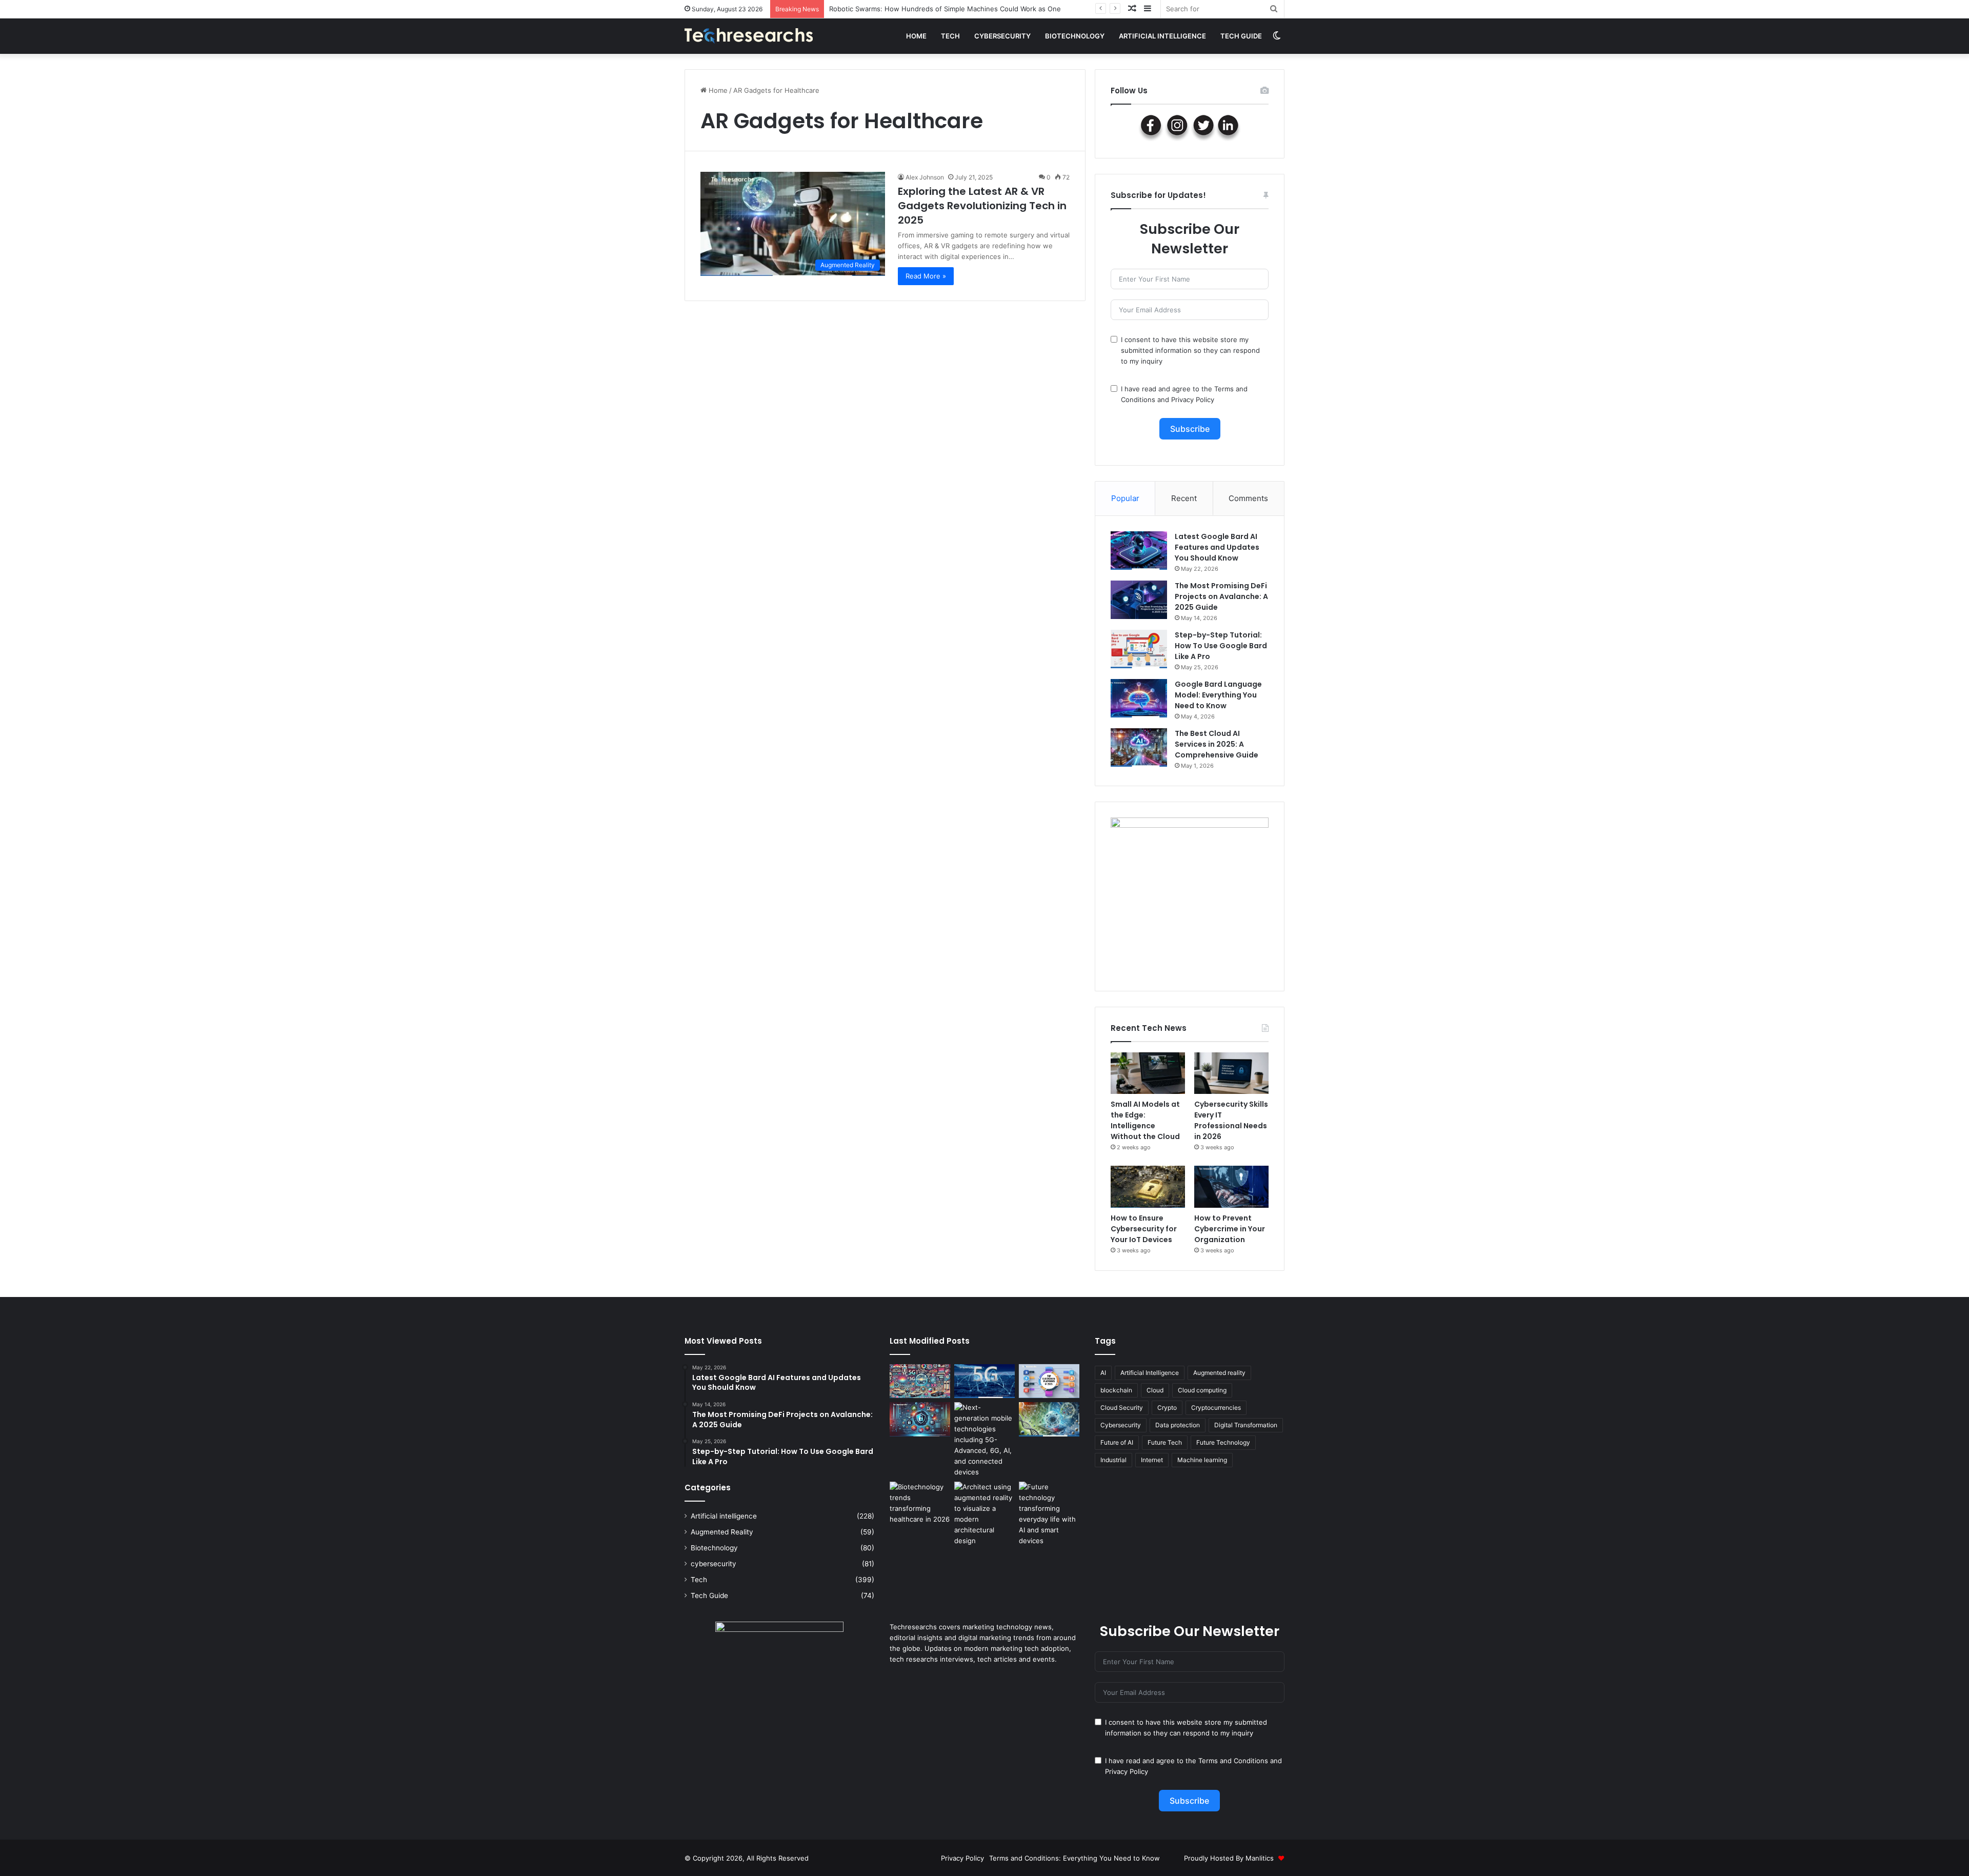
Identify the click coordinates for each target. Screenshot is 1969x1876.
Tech (950, 36)
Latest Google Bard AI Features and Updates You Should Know (1217, 547)
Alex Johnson (925, 177)
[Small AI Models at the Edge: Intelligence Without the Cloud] (1148, 1073)
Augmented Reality (722, 1532)
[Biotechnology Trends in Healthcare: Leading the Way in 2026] (920, 1503)
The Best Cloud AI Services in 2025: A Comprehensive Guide (1217, 744)
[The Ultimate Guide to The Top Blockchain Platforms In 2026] (1049, 1381)
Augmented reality (1219, 1373)
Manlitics (1260, 1858)
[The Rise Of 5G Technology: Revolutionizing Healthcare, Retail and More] (985, 1381)
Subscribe (1190, 429)
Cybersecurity (1121, 1425)
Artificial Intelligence (1150, 1373)
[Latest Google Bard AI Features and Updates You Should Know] (1139, 551)
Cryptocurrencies (1216, 1408)
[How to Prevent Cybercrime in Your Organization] (1231, 1187)
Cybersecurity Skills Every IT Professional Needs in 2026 (1231, 1120)
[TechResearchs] (749, 36)
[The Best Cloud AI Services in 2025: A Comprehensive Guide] (1139, 747)
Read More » (926, 276)
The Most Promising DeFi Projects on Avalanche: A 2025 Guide (1221, 596)
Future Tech (1165, 1442)
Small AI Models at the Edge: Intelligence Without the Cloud (925, 9)
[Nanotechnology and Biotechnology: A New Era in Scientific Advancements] (1049, 1419)
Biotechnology (1075, 36)
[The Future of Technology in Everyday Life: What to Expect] (1049, 1514)
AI (1103, 1373)
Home (916, 36)
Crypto (1167, 1408)
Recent (1184, 498)
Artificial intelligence (1162, 36)
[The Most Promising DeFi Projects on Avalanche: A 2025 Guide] (1139, 600)
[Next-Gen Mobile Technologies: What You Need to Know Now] (985, 1440)
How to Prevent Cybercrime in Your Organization (1230, 1229)
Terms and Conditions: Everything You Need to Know (1074, 1858)
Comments (1248, 498)
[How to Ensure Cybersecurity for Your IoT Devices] (1148, 1187)
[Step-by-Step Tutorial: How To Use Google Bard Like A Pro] (1139, 649)
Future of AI (1117, 1442)
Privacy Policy (1193, 400)
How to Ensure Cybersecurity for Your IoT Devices (1144, 1229)
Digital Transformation (1246, 1425)
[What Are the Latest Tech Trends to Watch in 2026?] (920, 1381)
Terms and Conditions (1233, 1761)
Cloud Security (1122, 1408)
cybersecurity (1002, 36)
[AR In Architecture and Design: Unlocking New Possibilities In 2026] (985, 1514)
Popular (1125, 498)
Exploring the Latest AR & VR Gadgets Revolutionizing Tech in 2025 (982, 206)
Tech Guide (1241, 36)
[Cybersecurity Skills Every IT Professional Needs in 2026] (1231, 1073)
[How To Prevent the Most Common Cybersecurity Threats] (920, 1419)
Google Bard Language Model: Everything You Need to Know (1218, 695)
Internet (1152, 1460)
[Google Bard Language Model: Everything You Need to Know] (1139, 698)
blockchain (1116, 1390)
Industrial (1113, 1460)
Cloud (1155, 1390)
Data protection (1178, 1425)
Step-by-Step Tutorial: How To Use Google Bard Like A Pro (1221, 646)
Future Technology (1223, 1442)
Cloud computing (1202, 1390)
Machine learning (1202, 1460)
